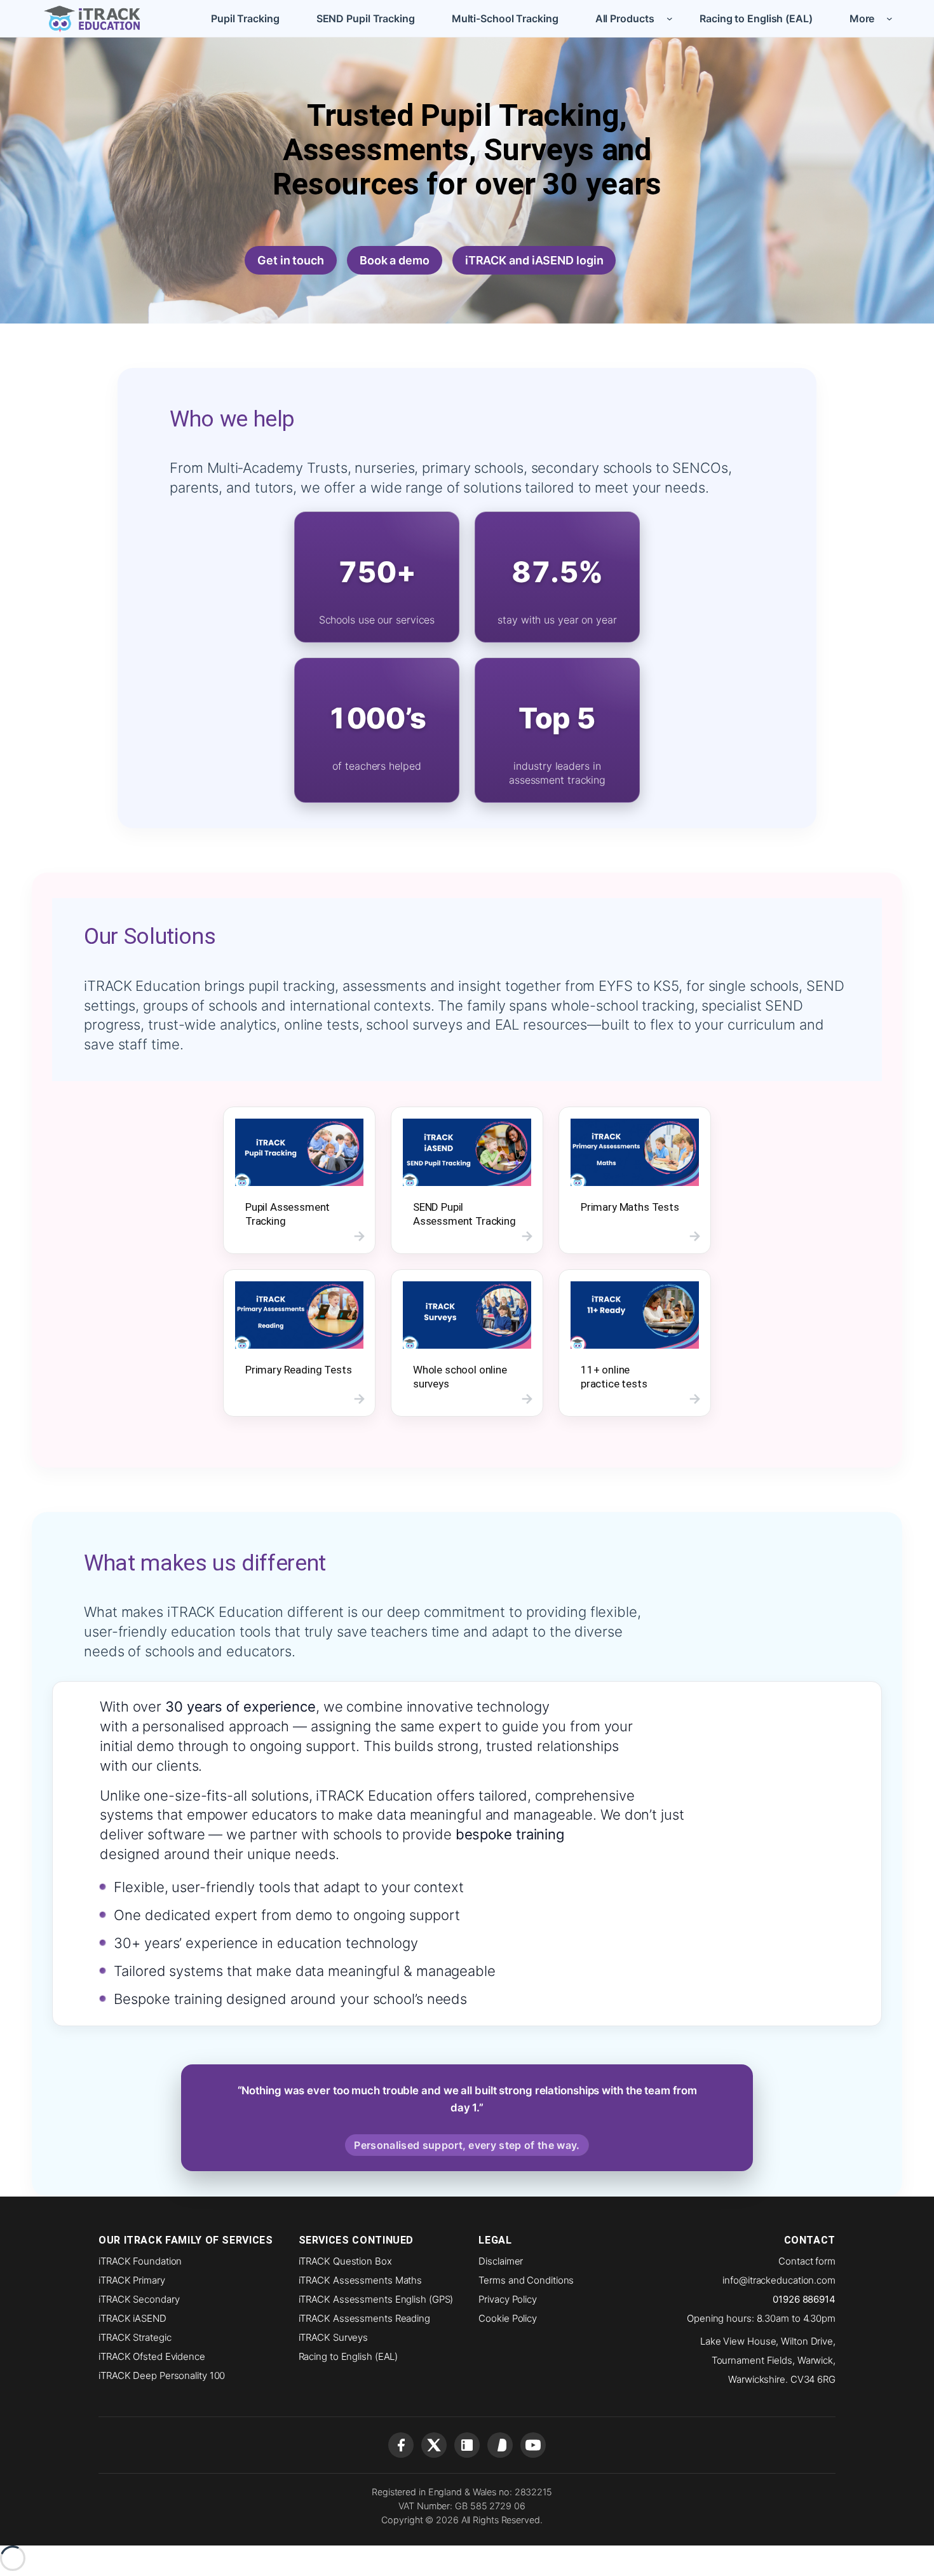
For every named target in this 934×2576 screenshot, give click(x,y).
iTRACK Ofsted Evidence (152, 2356)
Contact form (807, 2261)
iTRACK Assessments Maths (361, 2280)
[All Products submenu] (670, 18)
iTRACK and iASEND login (534, 260)
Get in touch (291, 260)
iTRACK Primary (132, 2280)
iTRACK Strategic (135, 2337)
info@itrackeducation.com (779, 2280)
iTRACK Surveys (334, 2337)
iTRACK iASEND (132, 2318)
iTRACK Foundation (140, 2261)
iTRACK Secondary (139, 2299)
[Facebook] (401, 2445)
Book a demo (395, 260)
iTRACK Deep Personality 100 (162, 2375)
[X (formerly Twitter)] (434, 2445)
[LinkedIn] (467, 2445)
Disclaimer (501, 2261)
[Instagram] (500, 2445)
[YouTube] (533, 2445)
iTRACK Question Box (345, 2261)
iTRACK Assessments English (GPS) (376, 2299)
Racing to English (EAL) (349, 2356)
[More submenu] (890, 18)
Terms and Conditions (526, 2280)
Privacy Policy (508, 2299)
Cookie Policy (508, 2318)
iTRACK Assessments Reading (364, 2318)
